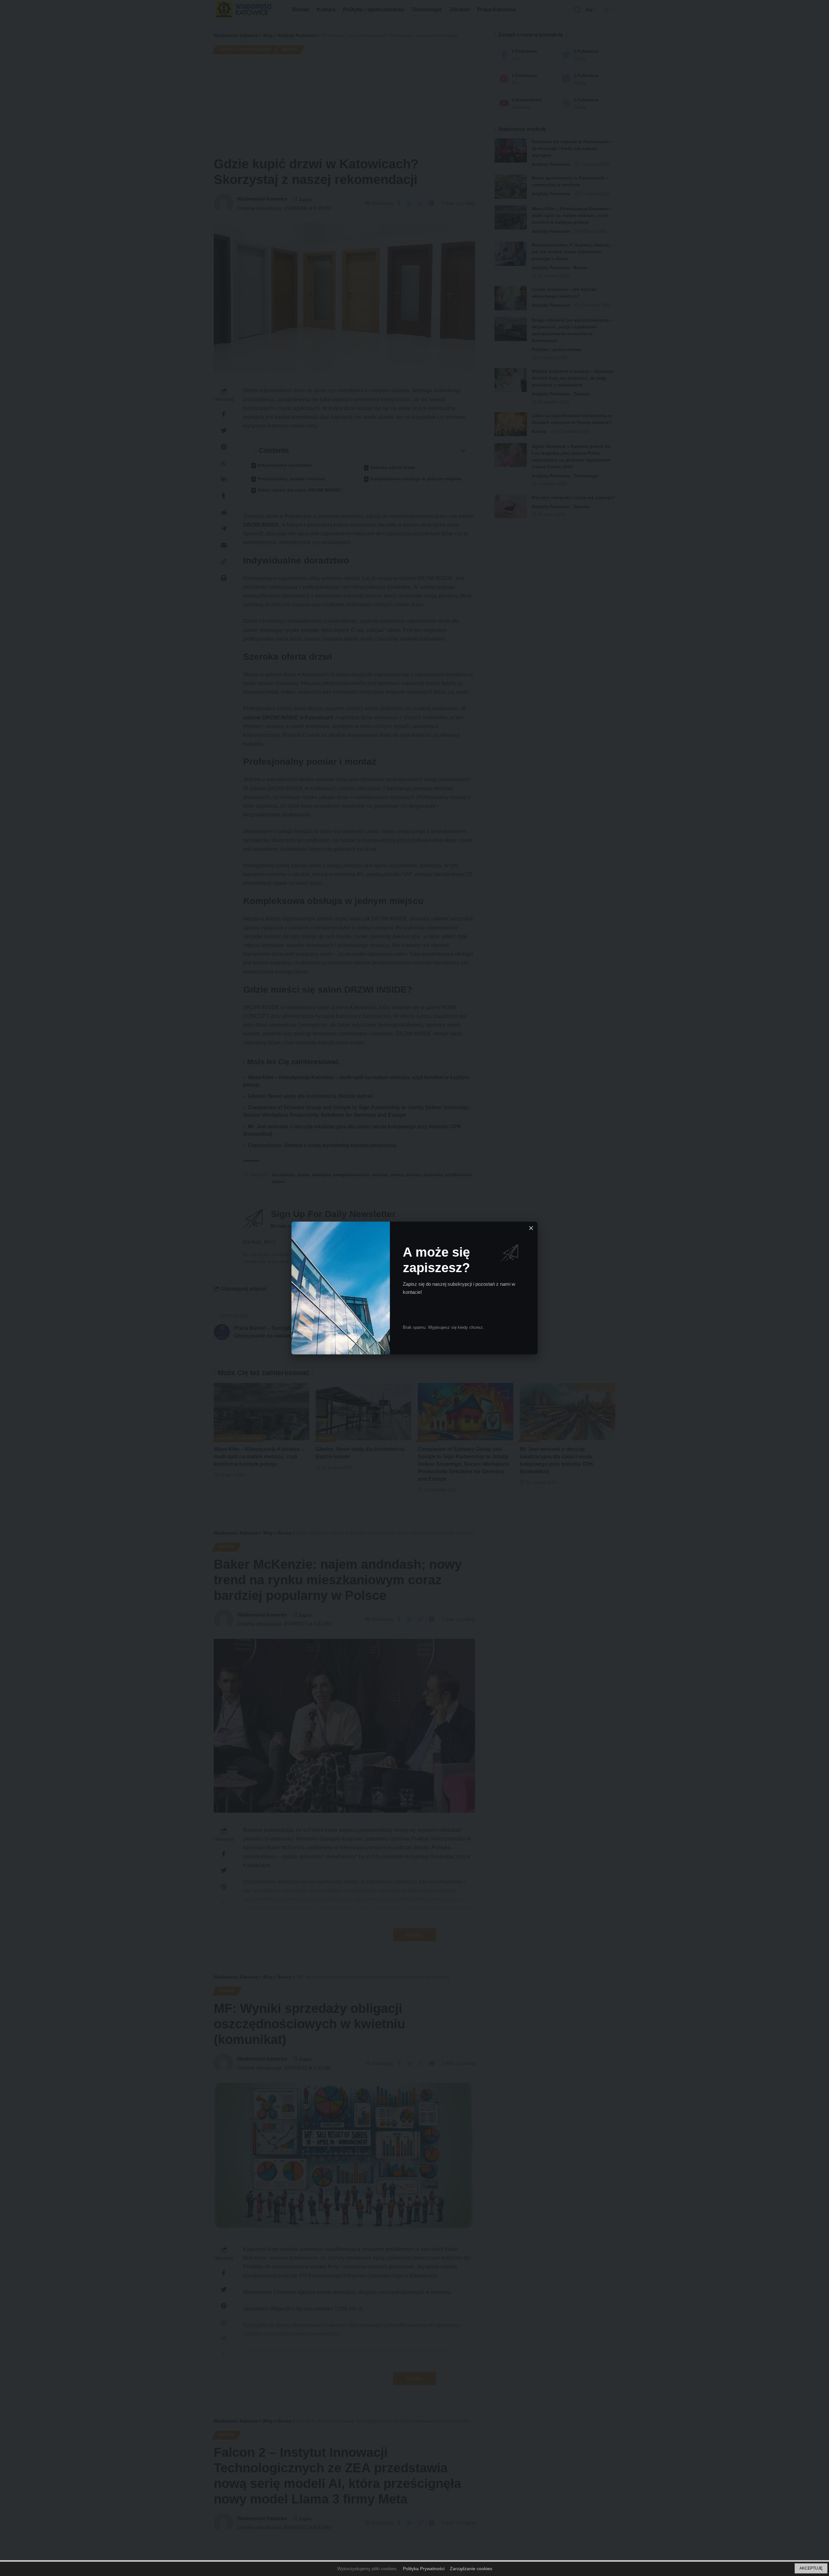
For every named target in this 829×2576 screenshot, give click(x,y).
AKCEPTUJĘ (811, 2568)
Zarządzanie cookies (471, 2569)
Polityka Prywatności (424, 2569)
